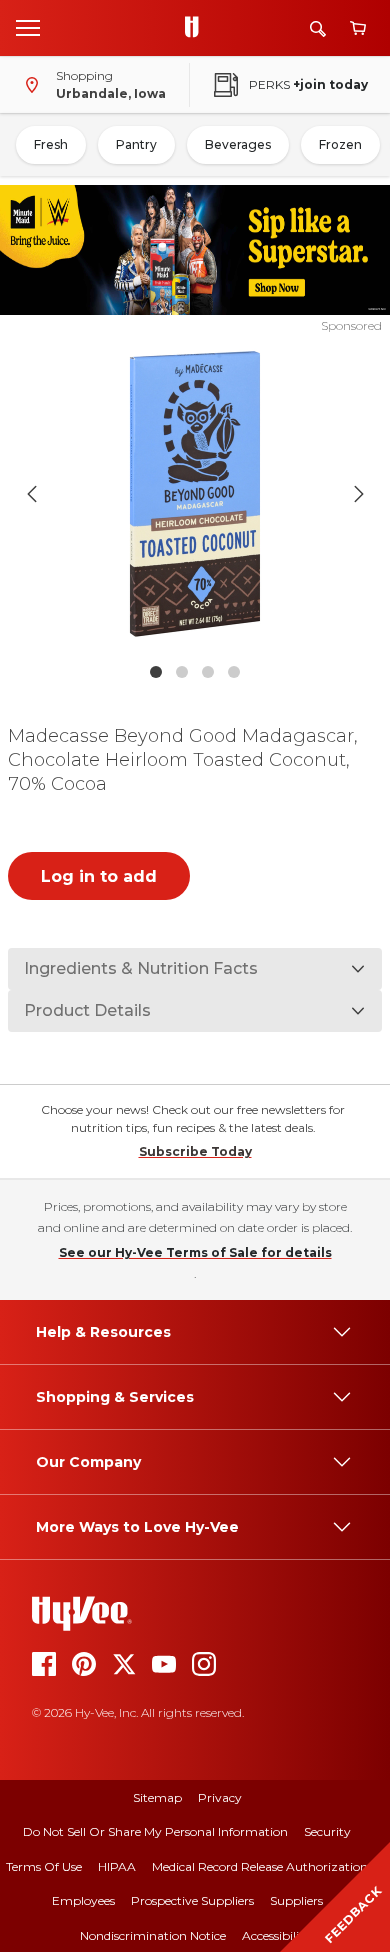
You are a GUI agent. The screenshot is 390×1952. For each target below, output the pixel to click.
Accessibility (276, 1935)
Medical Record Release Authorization (260, 1866)
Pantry (136, 144)
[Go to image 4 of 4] (234, 672)
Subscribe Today (195, 1151)
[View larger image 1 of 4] (195, 494)
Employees (83, 1900)
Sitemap (157, 1797)
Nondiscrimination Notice (153, 1935)
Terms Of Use (44, 1866)
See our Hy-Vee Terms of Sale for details (195, 1252)
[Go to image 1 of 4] (156, 672)
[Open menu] (28, 27)
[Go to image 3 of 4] (208, 672)
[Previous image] (32, 494)
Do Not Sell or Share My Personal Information (155, 1831)
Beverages (238, 144)
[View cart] (358, 28)
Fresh (51, 144)
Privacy (220, 1797)
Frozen (340, 144)
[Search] (318, 28)
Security (327, 1831)
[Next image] (359, 494)
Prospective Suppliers (192, 1900)
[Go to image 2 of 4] (182, 672)
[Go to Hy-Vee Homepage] (197, 28)
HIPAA (117, 1866)
